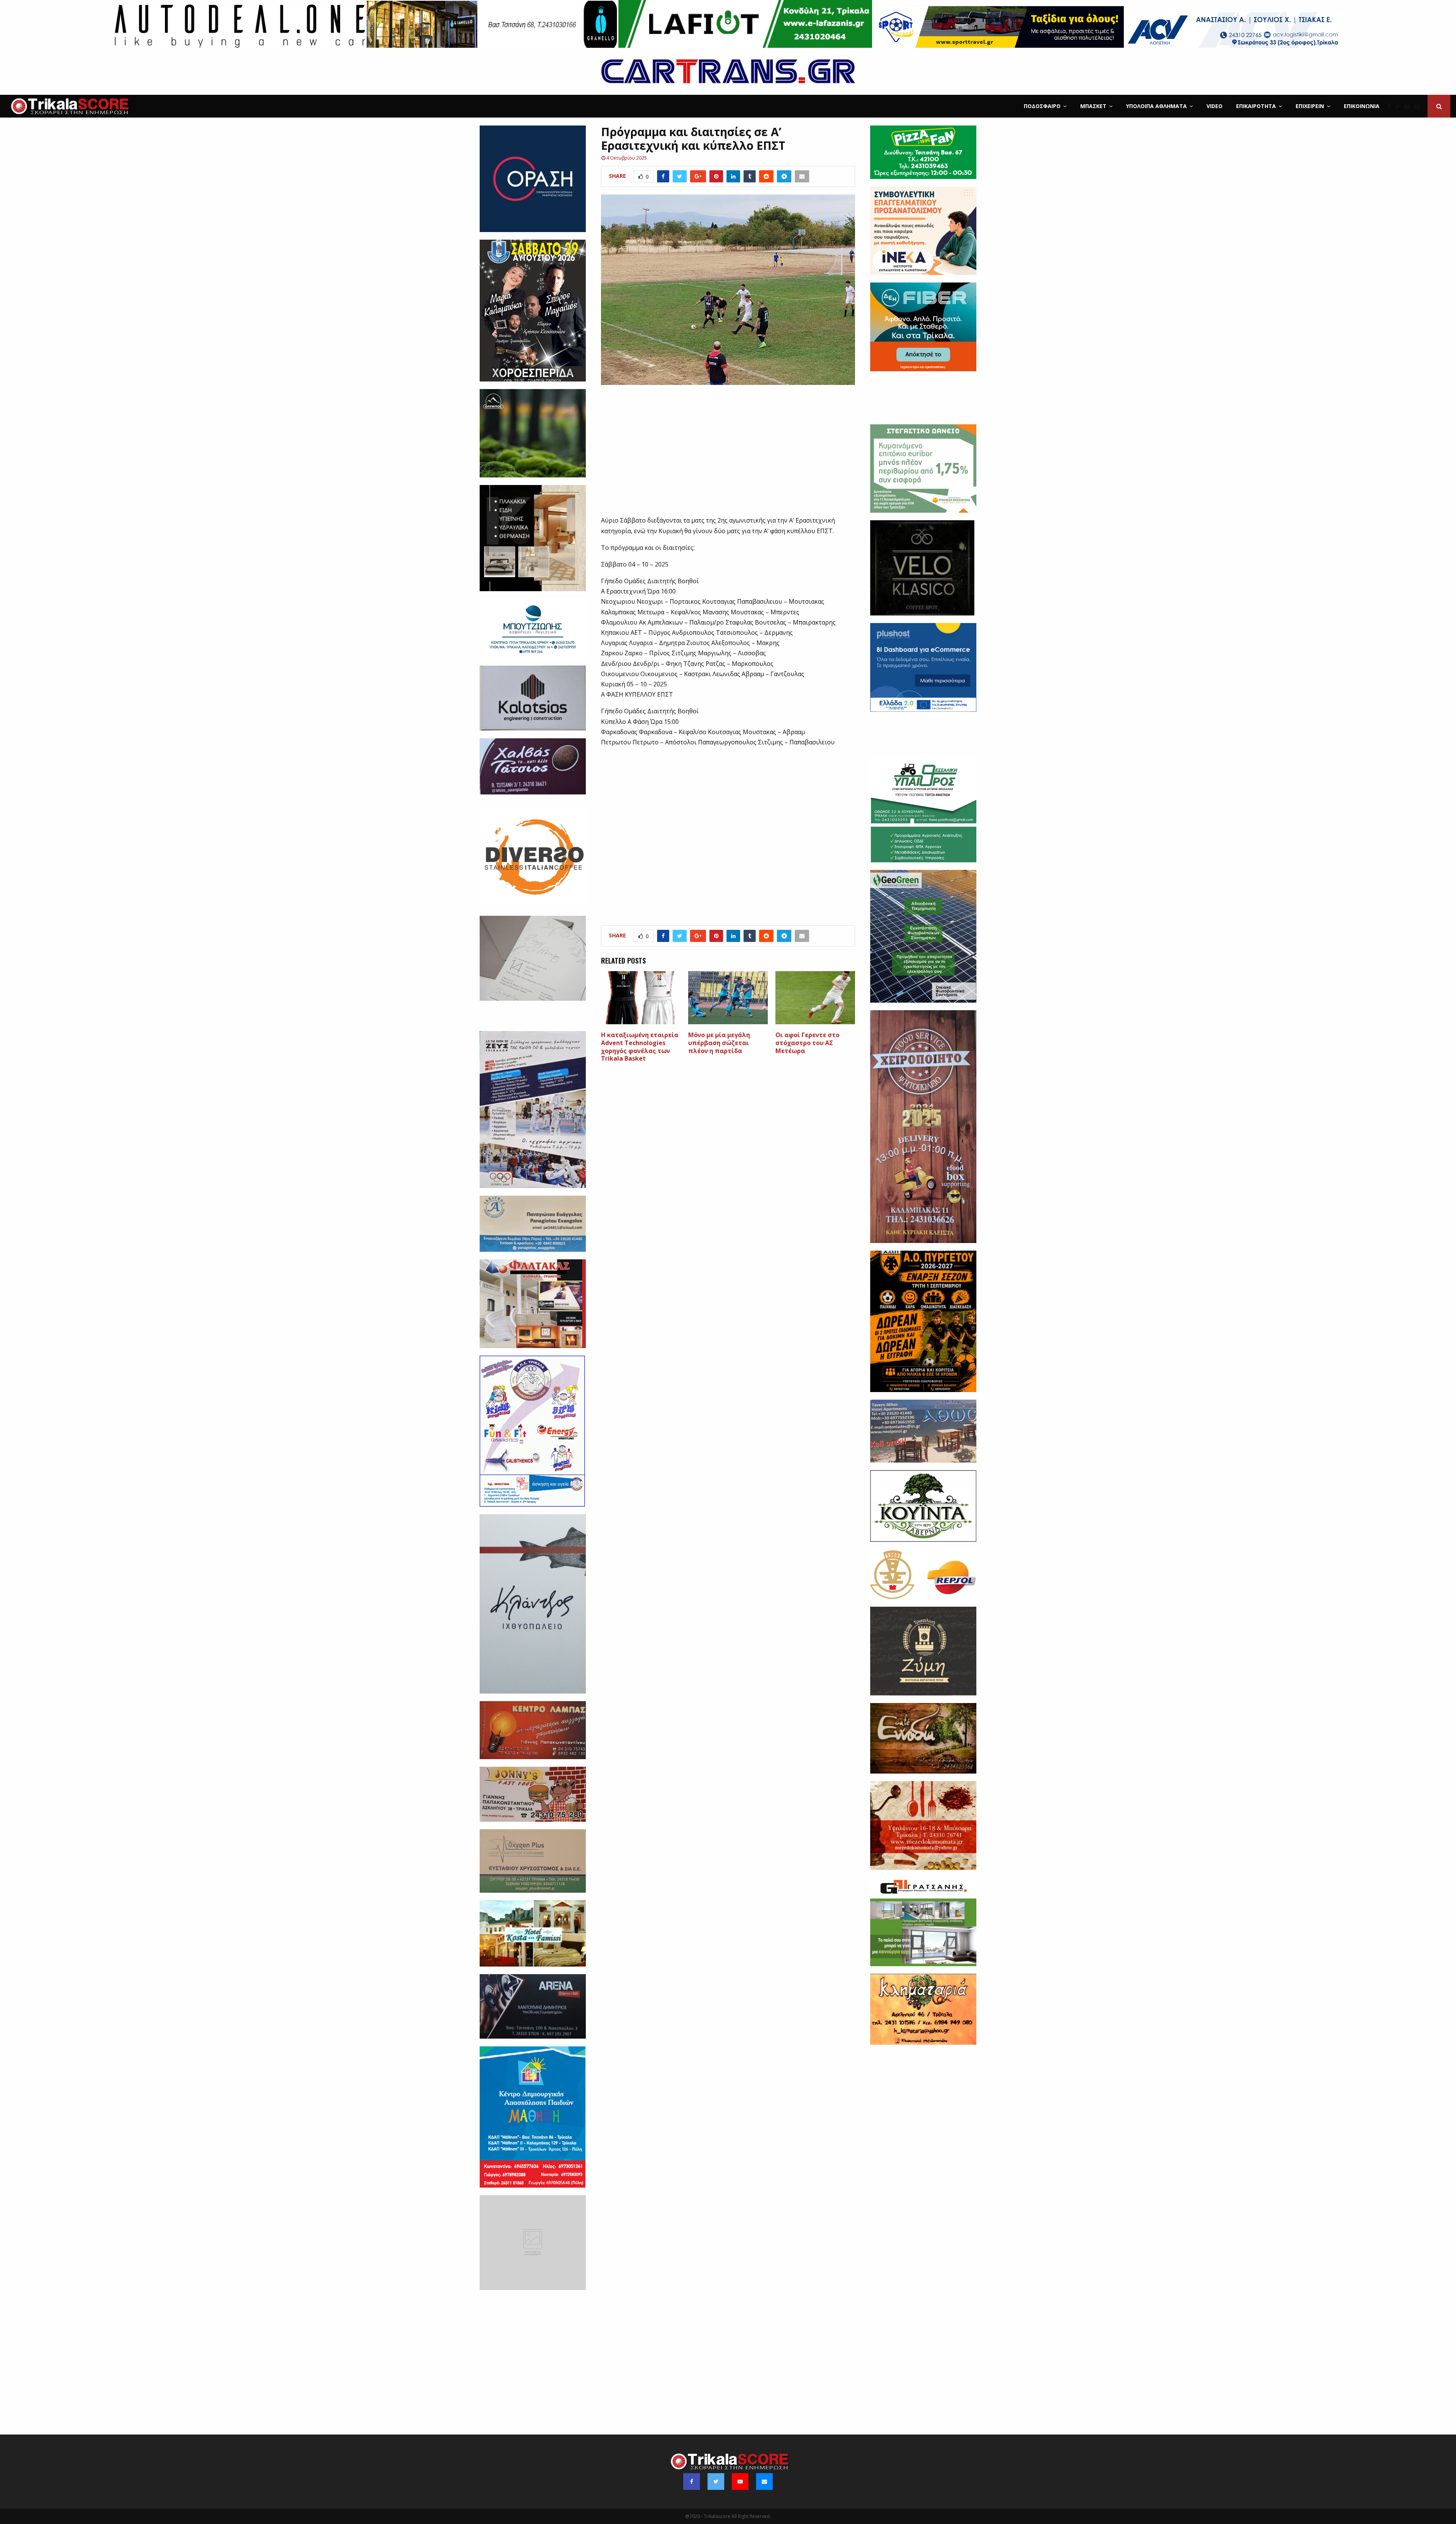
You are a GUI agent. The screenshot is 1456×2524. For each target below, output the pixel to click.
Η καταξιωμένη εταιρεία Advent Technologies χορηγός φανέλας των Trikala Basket (640, 1047)
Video (1214, 106)
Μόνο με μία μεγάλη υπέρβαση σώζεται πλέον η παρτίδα (719, 1043)
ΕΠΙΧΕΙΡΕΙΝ (1310, 106)
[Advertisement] (728, 455)
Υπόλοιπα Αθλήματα (1156, 106)
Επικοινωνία (1362, 106)
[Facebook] (1391, 106)
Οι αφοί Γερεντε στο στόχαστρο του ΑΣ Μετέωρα (807, 1043)
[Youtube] (1409, 106)
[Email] (1419, 106)
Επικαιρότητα (1256, 106)
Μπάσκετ (1093, 106)
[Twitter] (1399, 106)
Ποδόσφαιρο (1042, 106)
